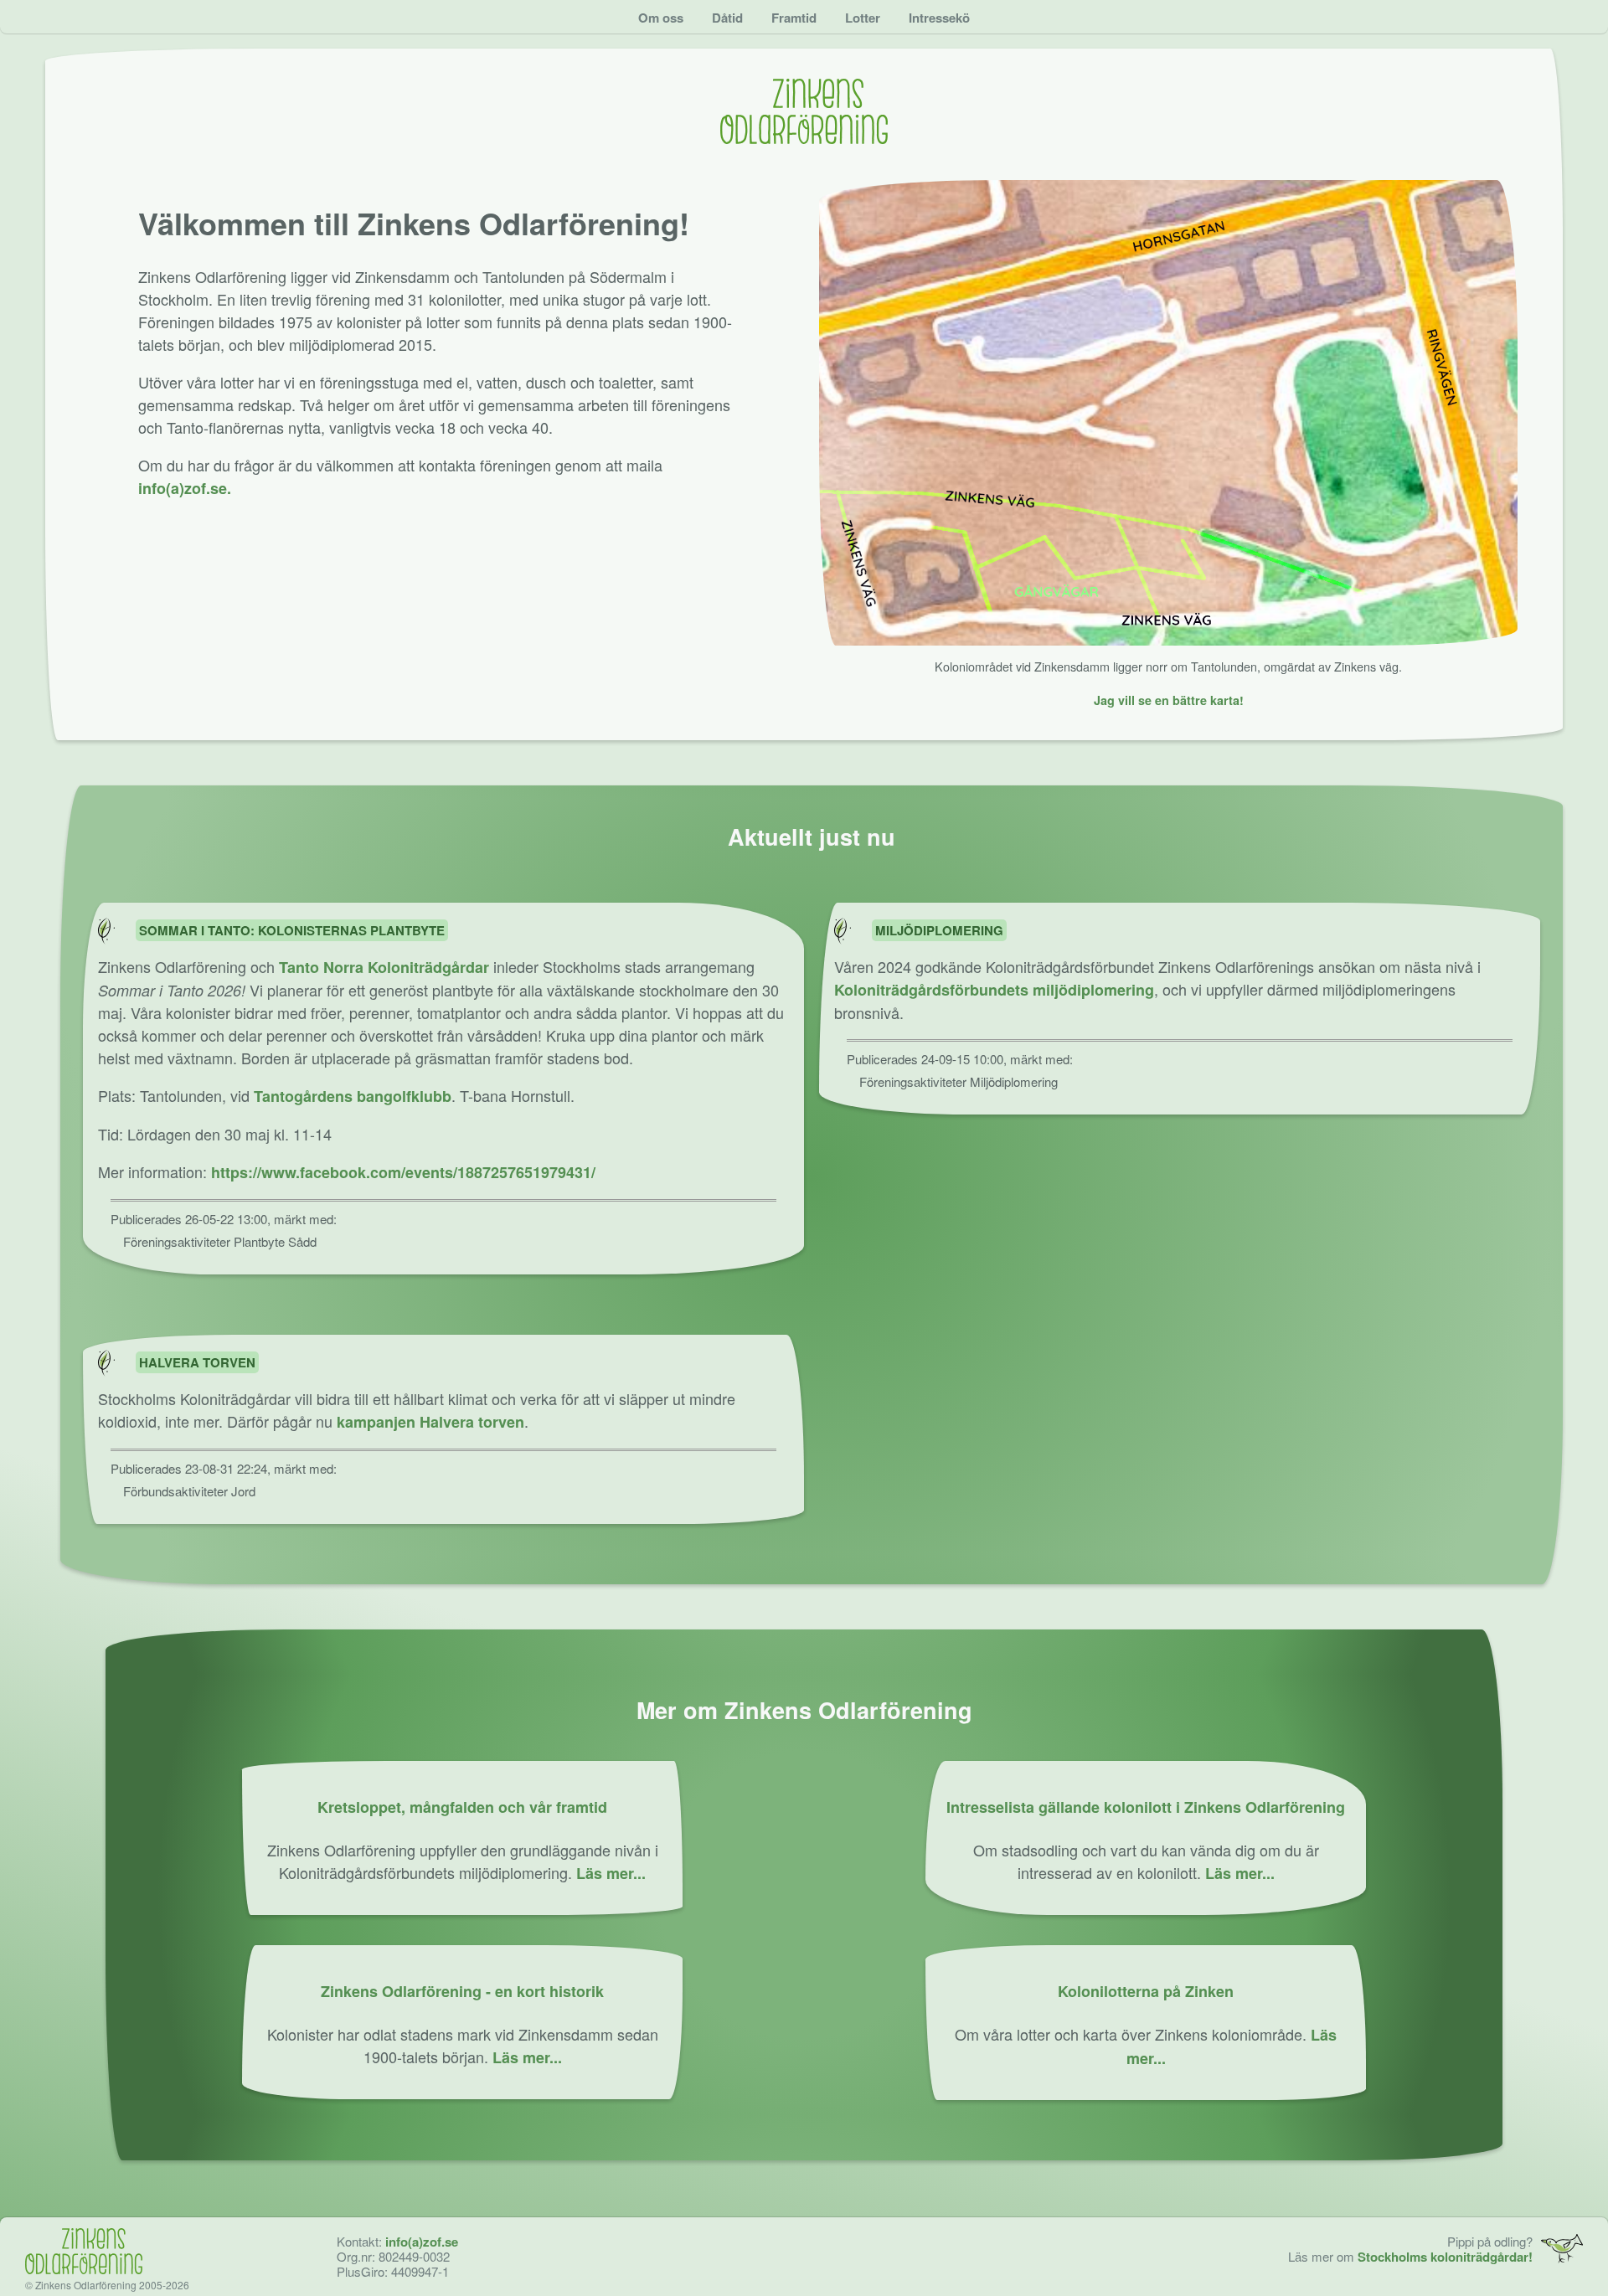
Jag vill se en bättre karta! (1169, 700)
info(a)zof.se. (185, 488)
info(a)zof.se (422, 2242)
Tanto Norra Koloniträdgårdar (384, 967)
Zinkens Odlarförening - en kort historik (462, 1991)
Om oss (661, 18)
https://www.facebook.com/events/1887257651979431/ (403, 1172)
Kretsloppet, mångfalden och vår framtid (462, 1807)
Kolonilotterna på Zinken (1146, 1991)
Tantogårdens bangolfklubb (353, 1096)
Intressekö (939, 18)
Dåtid (727, 18)
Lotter (863, 18)
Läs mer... (611, 1873)
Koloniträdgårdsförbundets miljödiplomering (994, 990)
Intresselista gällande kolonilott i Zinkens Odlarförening (1146, 1807)
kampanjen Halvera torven (430, 1422)
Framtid (794, 18)
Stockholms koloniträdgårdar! (1445, 2257)
